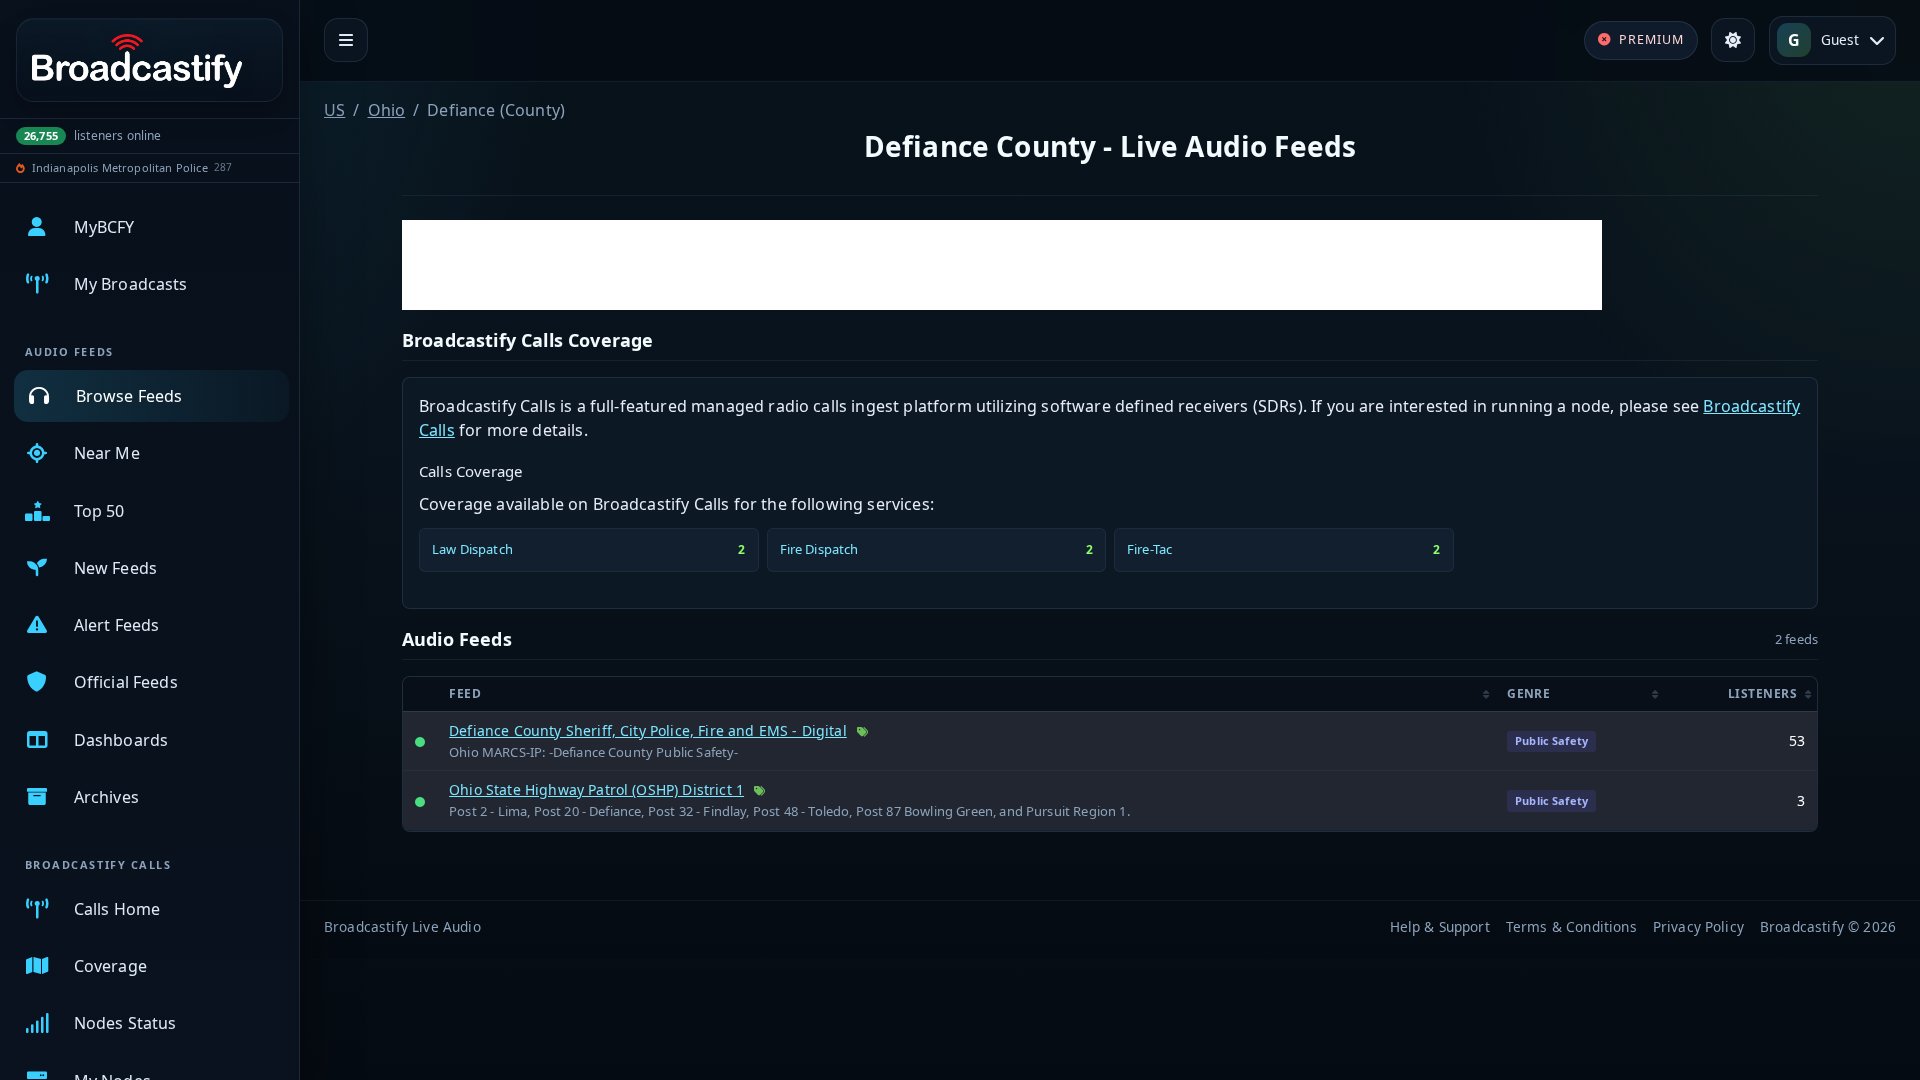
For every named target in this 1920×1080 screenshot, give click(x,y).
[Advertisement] (1002, 265)
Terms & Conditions (1571, 926)
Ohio (387, 110)
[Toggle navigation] (346, 40)
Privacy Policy (1698, 926)
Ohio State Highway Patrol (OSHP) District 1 (596, 789)
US (334, 110)
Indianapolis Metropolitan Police (120, 167)
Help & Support (1440, 926)
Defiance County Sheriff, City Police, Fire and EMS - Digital (648, 730)
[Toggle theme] (1733, 40)
